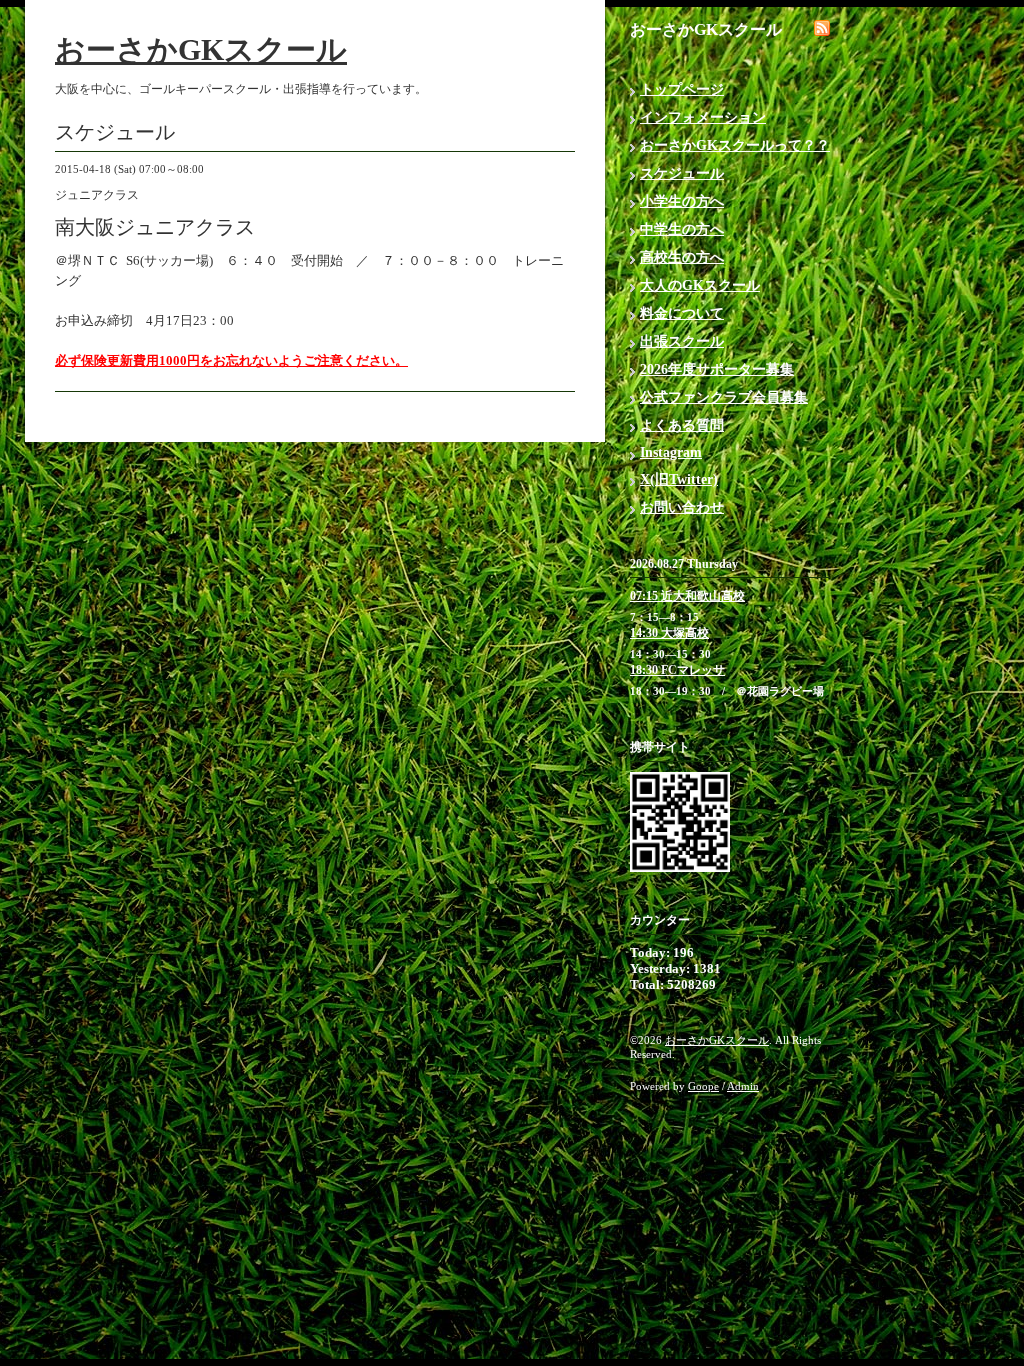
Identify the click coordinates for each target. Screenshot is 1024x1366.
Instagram (671, 452)
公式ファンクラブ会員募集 (724, 397)
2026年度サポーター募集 (717, 369)
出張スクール (682, 341)
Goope (703, 1086)
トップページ (682, 89)
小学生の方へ (682, 201)
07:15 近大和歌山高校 (687, 596)
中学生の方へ (682, 229)
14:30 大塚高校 (669, 633)
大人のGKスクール (700, 285)
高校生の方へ (682, 257)
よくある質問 (682, 425)
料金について (682, 313)
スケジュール (682, 173)
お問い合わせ (682, 507)
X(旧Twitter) (679, 479)
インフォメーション (703, 117)
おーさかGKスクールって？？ (735, 145)
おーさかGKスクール (201, 49)
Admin (743, 1086)
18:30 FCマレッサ (677, 670)
